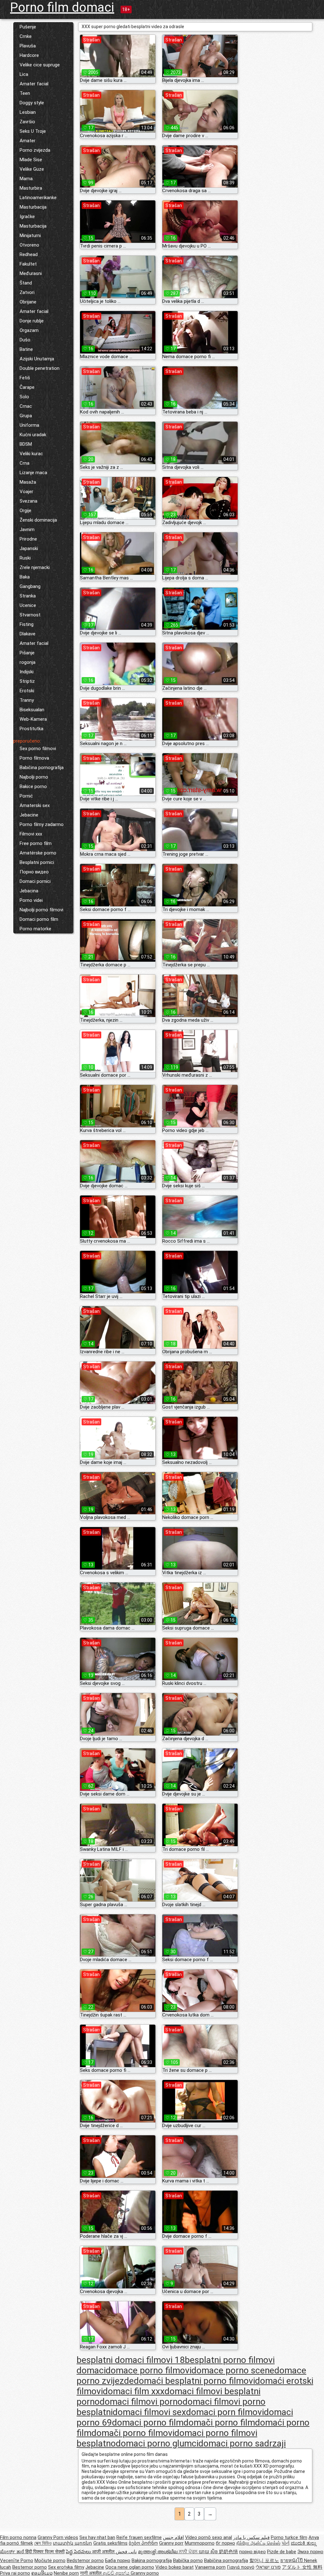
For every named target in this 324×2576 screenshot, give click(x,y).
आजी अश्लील (104, 2552)
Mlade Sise (31, 160)
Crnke (26, 36)
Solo (24, 397)
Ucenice (28, 605)
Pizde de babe (282, 2552)
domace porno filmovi (149, 2370)
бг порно (225, 2543)
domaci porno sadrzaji (242, 2443)
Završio (27, 122)
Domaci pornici (35, 881)
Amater (28, 141)
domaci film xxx (134, 2391)
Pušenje (28, 27)
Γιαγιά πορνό (241, 2567)
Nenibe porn (66, 2573)
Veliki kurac (31, 454)
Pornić (26, 796)
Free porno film (36, 843)
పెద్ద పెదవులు (79, 2552)
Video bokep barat (174, 2567)
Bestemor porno (30, 2567)
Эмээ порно (310, 2552)
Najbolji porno (34, 777)
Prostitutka (31, 729)
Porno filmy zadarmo (42, 824)
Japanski (29, 548)
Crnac (26, 406)
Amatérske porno (38, 853)
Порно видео (34, 872)
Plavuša (28, 46)
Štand (26, 283)
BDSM (26, 444)
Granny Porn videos (58, 2537)
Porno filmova (34, 758)
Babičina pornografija (42, 768)
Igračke (27, 217)
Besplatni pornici (37, 862)
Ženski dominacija (38, 520)
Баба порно (118, 2561)
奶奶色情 (228, 2552)
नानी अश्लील (91, 2573)
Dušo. (25, 340)
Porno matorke (35, 929)
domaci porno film (148, 2423)
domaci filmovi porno (141, 2402)
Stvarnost (30, 615)
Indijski (27, 672)
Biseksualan (32, 710)
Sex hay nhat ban (97, 2537)
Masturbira (31, 188)
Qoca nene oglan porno (130, 2567)
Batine (26, 349)
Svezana (28, 501)
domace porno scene (233, 2370)
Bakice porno (33, 786)
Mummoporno (200, 2543)
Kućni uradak (33, 435)
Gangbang (30, 586)
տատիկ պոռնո (72, 2543)
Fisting (27, 624)
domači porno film (219, 2423)
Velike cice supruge (40, 65)
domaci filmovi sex (149, 2412)
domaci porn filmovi (225, 2412)
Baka (25, 577)
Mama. (27, 179)
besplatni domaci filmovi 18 (131, 2360)
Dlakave (28, 634)
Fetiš (25, 378)
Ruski (25, 558)
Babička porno (188, 2561)
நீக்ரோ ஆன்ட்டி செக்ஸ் (258, 2543)
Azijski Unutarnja (37, 359)
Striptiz (27, 681)
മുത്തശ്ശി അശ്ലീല (158, 2552)
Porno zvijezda (35, 150)
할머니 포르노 (264, 2561)
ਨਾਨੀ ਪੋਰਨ (189, 2552)
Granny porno (145, 2573)
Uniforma (29, 425)
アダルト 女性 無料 (302, 2567)
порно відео (252, 2552)
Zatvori (27, 292)
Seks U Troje (33, 131)
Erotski (27, 691)
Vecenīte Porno (17, 2561)
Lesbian (28, 112)
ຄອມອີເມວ (42, 2573)
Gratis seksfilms (110, 2543)
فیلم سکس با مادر (251, 2537)
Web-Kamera (33, 719)
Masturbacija (33, 207)
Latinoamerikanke (38, 198)
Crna (25, 463)
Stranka (28, 596)
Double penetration (40, 368)
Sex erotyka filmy (66, 2567)
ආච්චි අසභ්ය (117, 2573)
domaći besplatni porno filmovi (194, 2381)
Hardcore (29, 55)
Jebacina (29, 891)
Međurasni (31, 273)
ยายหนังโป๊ (292, 2561)
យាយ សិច (209, 2552)
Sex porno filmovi (38, 749)
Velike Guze (32, 169)
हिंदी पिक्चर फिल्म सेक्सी (45, 2552)
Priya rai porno (15, 2573)
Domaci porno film (39, 919)
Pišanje (27, 653)
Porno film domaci (62, 7)
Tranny (27, 700)
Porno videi (31, 900)
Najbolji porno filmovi (41, 910)
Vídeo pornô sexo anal (209, 2537)
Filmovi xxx (31, 834)
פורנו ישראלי (268, 2567)
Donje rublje (32, 321)
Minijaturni (30, 236)
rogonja (28, 662)
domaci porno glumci (157, 2443)
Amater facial (34, 84)
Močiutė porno (50, 2561)
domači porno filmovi (133, 2433)
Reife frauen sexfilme (139, 2537)
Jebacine (29, 815)
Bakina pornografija (152, 2561)
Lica (24, 74)
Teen (25, 93)
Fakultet (28, 264)
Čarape (27, 387)
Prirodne (28, 539)
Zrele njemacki (35, 567)
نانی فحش (126, 2552)
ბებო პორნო (143, 2543)
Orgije (25, 511)
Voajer (26, 492)
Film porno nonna (18, 2537)
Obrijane (28, 302)
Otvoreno (29, 245)
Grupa (26, 416)
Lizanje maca (33, 473)
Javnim (27, 529)
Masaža (28, 482)
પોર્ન (286, 2543)
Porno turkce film (289, 2537)
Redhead (29, 254)
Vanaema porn (210, 2567)
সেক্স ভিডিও (43, 2543)
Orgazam (29, 330)
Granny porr (171, 2543)
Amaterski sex (35, 805)
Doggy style (32, 103)
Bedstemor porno (85, 2561)
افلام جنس (173, 2537)
